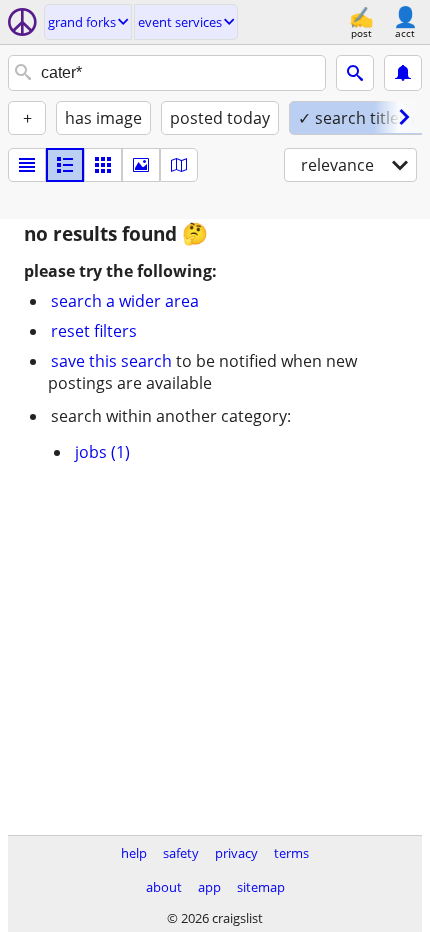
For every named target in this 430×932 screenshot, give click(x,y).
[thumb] (65, 165)
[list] (27, 165)
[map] (179, 165)
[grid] (103, 165)
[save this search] (403, 73)
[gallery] (141, 165)
